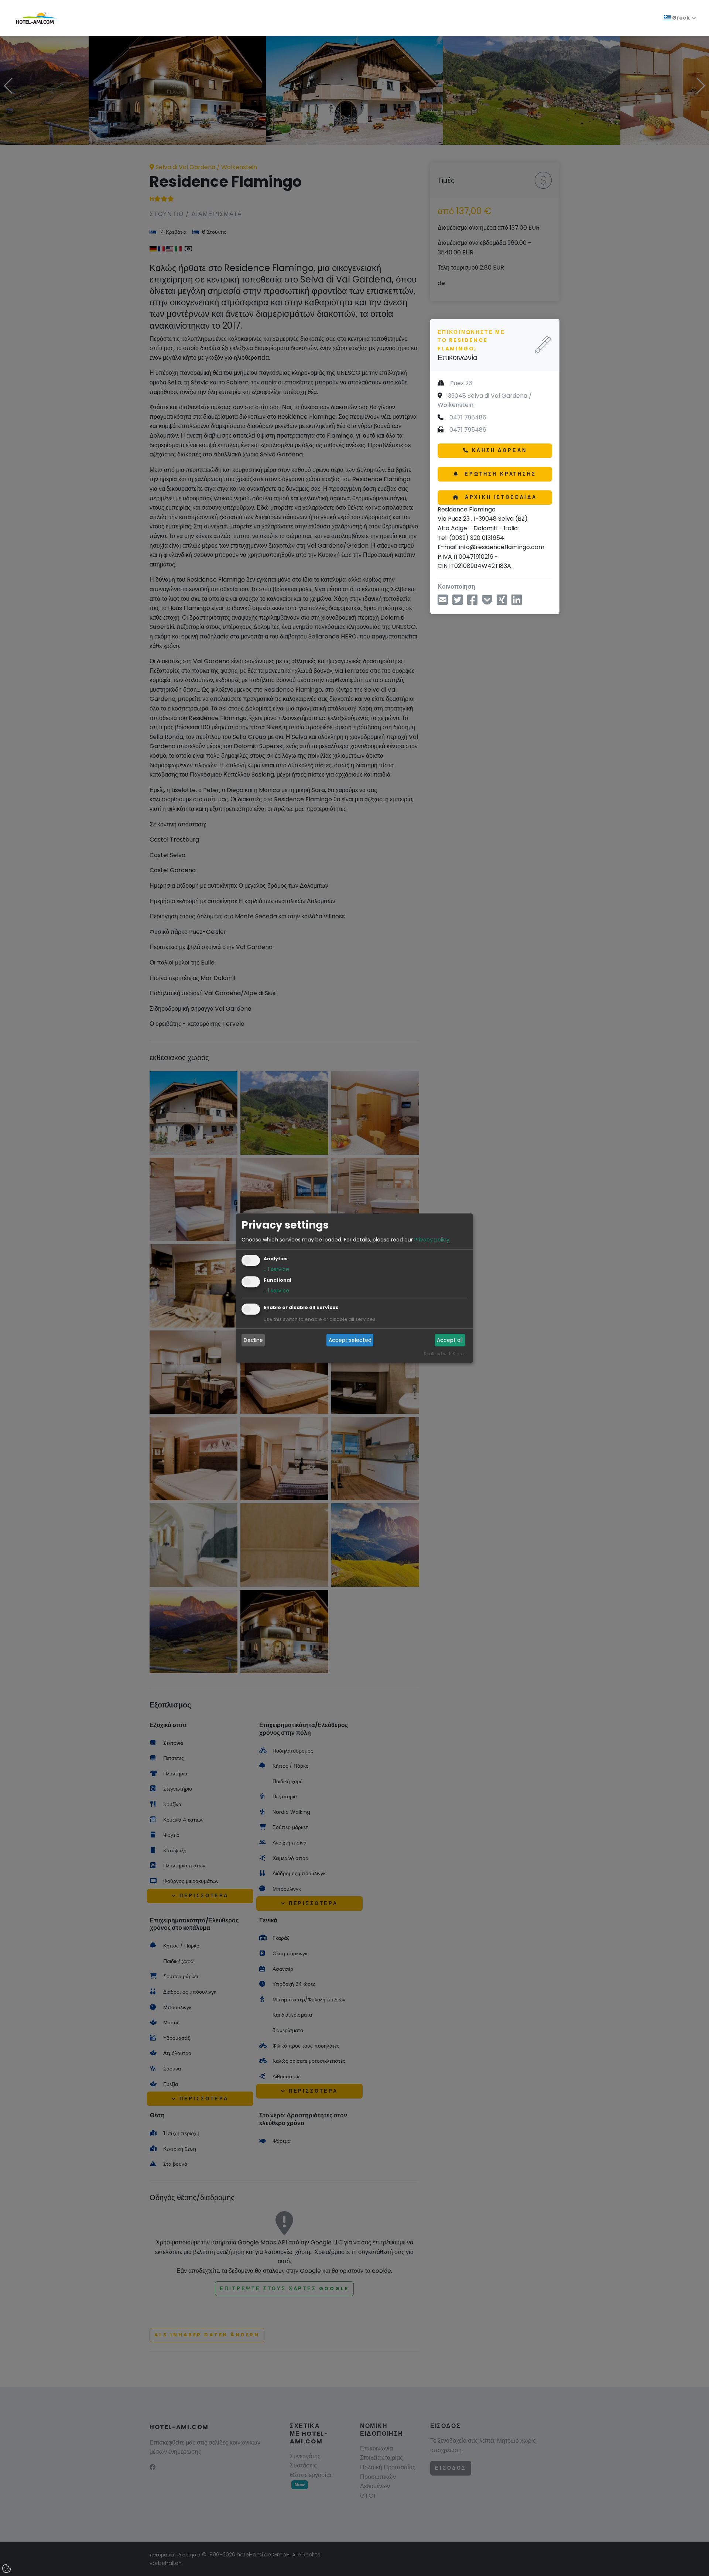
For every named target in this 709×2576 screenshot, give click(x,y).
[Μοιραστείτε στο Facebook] (472, 602)
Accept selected (350, 1340)
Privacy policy (432, 1240)
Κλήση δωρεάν (499, 450)
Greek (680, 18)
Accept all (450, 1340)
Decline (253, 1340)
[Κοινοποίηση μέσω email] (443, 602)
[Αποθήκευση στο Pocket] (487, 602)
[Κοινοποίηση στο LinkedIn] (517, 602)
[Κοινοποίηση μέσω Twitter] (458, 602)
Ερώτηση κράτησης (499, 474)
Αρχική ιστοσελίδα (500, 497)
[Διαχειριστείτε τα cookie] (7, 2569)
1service (276, 1269)
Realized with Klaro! (444, 1354)
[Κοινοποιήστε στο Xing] (502, 602)
